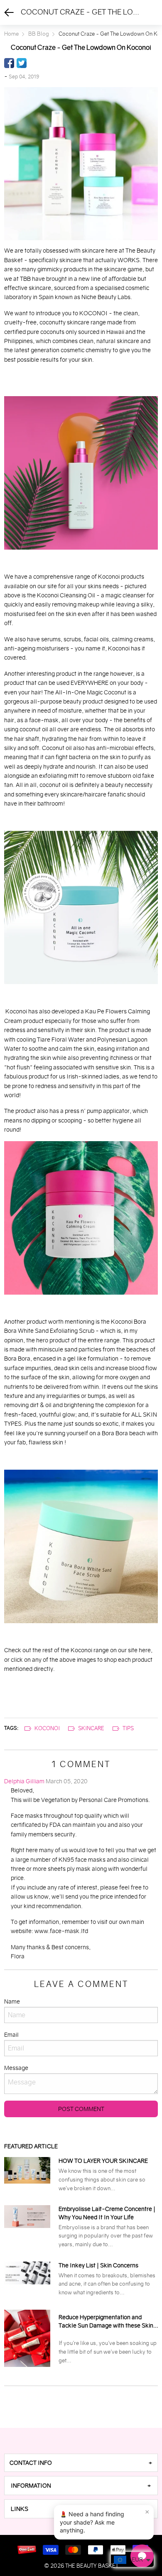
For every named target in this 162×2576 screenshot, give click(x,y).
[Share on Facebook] (9, 63)
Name (12, 2001)
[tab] (81, 2463)
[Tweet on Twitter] (22, 63)
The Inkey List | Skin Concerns (98, 2265)
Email (11, 2035)
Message (16, 2068)
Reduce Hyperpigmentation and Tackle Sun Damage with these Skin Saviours (106, 2322)
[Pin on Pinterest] (34, 63)
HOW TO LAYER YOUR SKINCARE (103, 2161)
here (145, 1650)
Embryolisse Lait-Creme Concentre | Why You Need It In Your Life (107, 2213)
